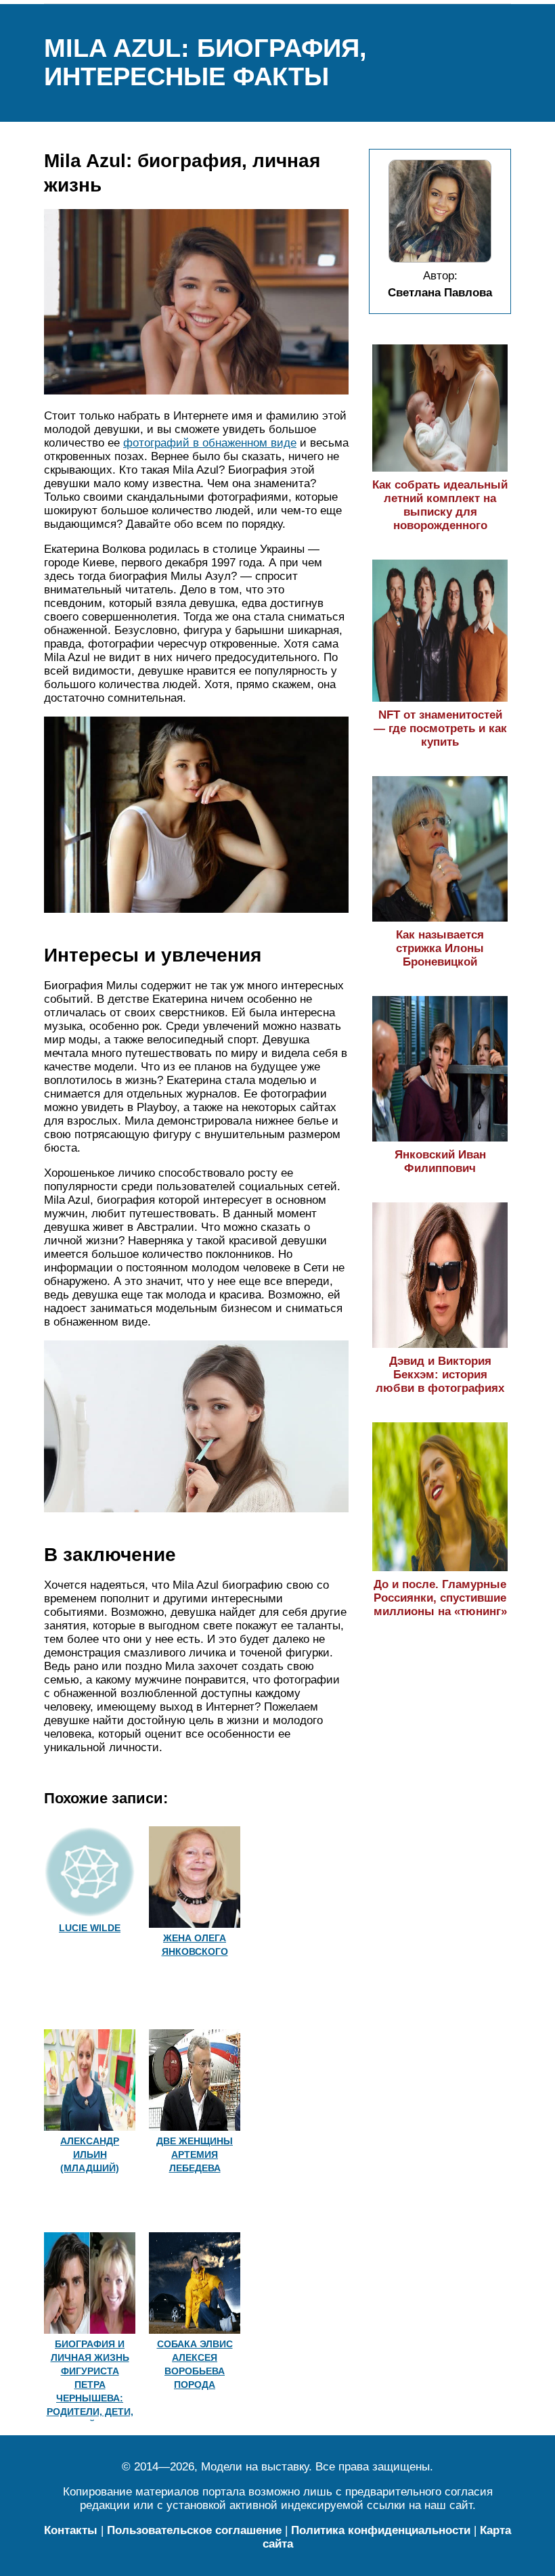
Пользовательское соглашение (194, 2530)
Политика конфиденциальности (381, 2530)
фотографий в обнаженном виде (210, 443)
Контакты (71, 2530)
